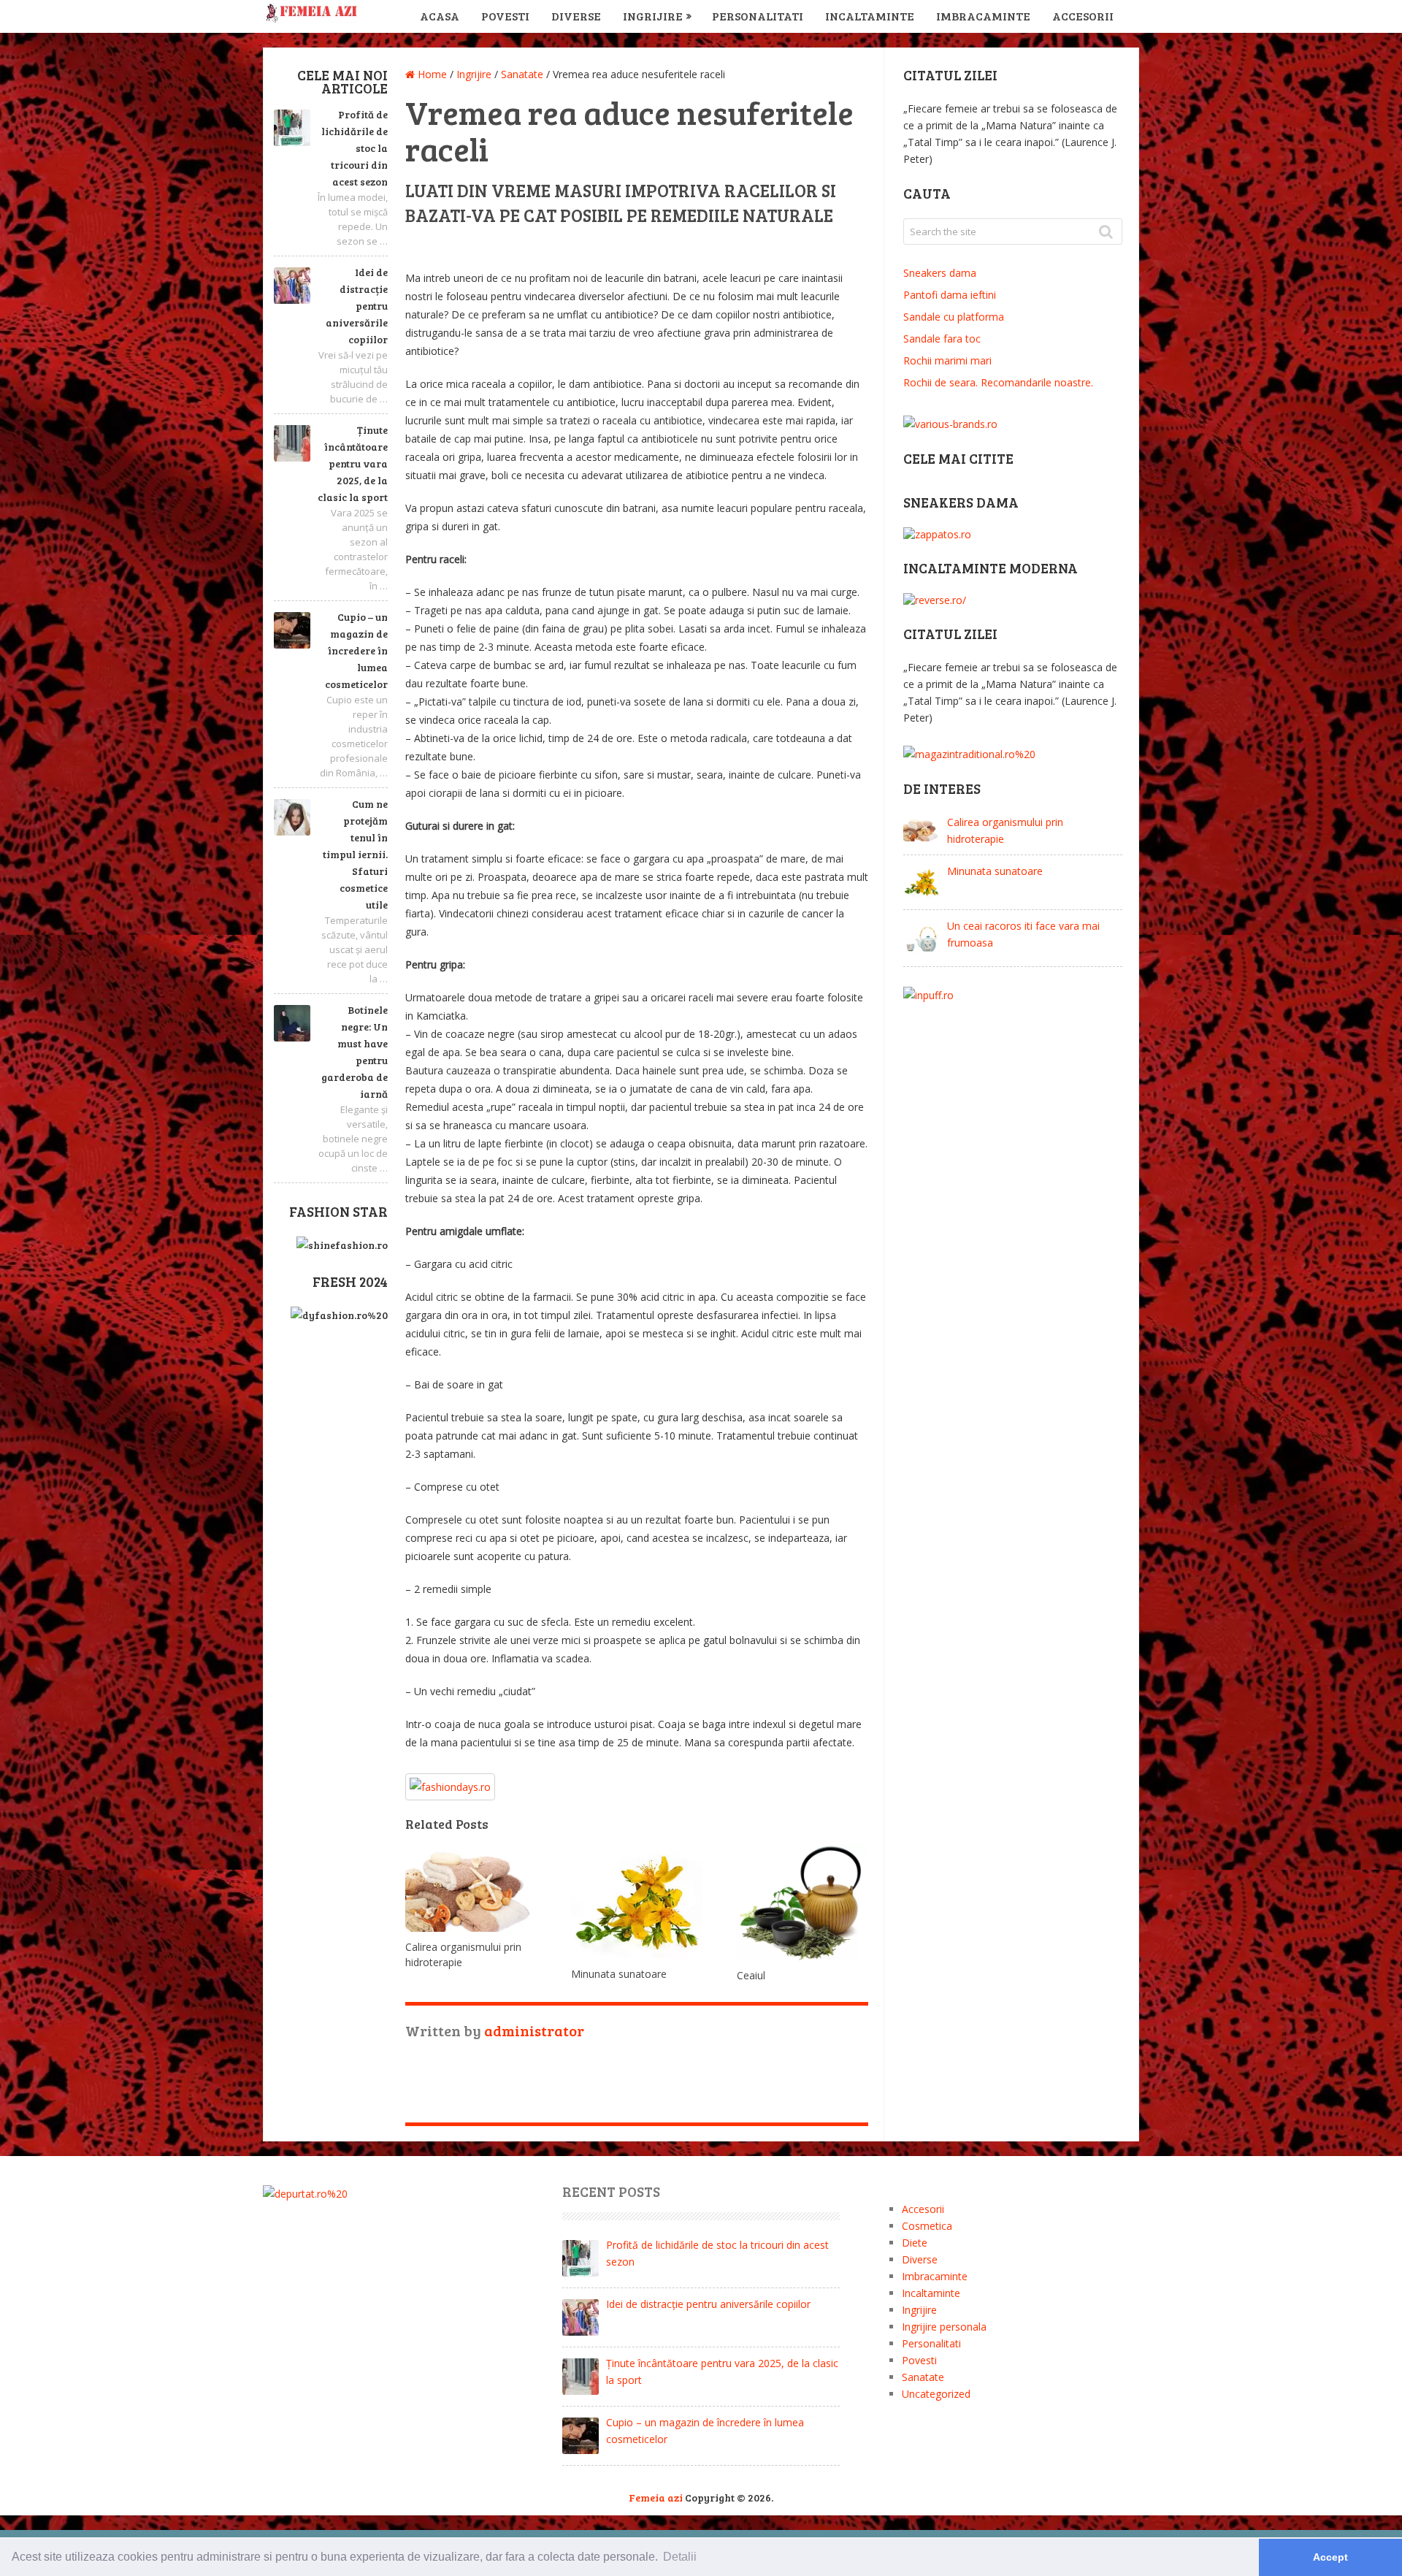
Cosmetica (927, 2226)
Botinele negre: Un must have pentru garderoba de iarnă (355, 1052)
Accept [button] (1330, 2557)
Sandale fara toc (942, 339)
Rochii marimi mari (947, 360)
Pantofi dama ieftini (950, 295)
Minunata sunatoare (619, 1974)
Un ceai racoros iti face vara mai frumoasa (1023, 934)
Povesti (505, 16)
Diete (915, 2243)
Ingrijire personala (944, 2327)
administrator (534, 2030)
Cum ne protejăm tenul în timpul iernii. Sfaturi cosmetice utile (355, 854)
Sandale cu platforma (954, 317)
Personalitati (758, 16)
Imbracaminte (983, 16)
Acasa (440, 16)
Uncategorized (936, 2394)
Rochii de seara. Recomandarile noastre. (998, 382)
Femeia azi (656, 2497)
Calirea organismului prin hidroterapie (1005, 830)
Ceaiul (751, 1975)
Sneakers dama (940, 273)
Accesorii (1083, 16)
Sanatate (923, 2377)
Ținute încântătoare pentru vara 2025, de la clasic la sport (353, 463)
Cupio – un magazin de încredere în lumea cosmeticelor (356, 650)
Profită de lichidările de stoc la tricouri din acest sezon (355, 148)
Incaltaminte (870, 16)
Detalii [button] (680, 2557)
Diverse (576, 16)
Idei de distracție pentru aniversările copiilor (357, 306)
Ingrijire (653, 16)
